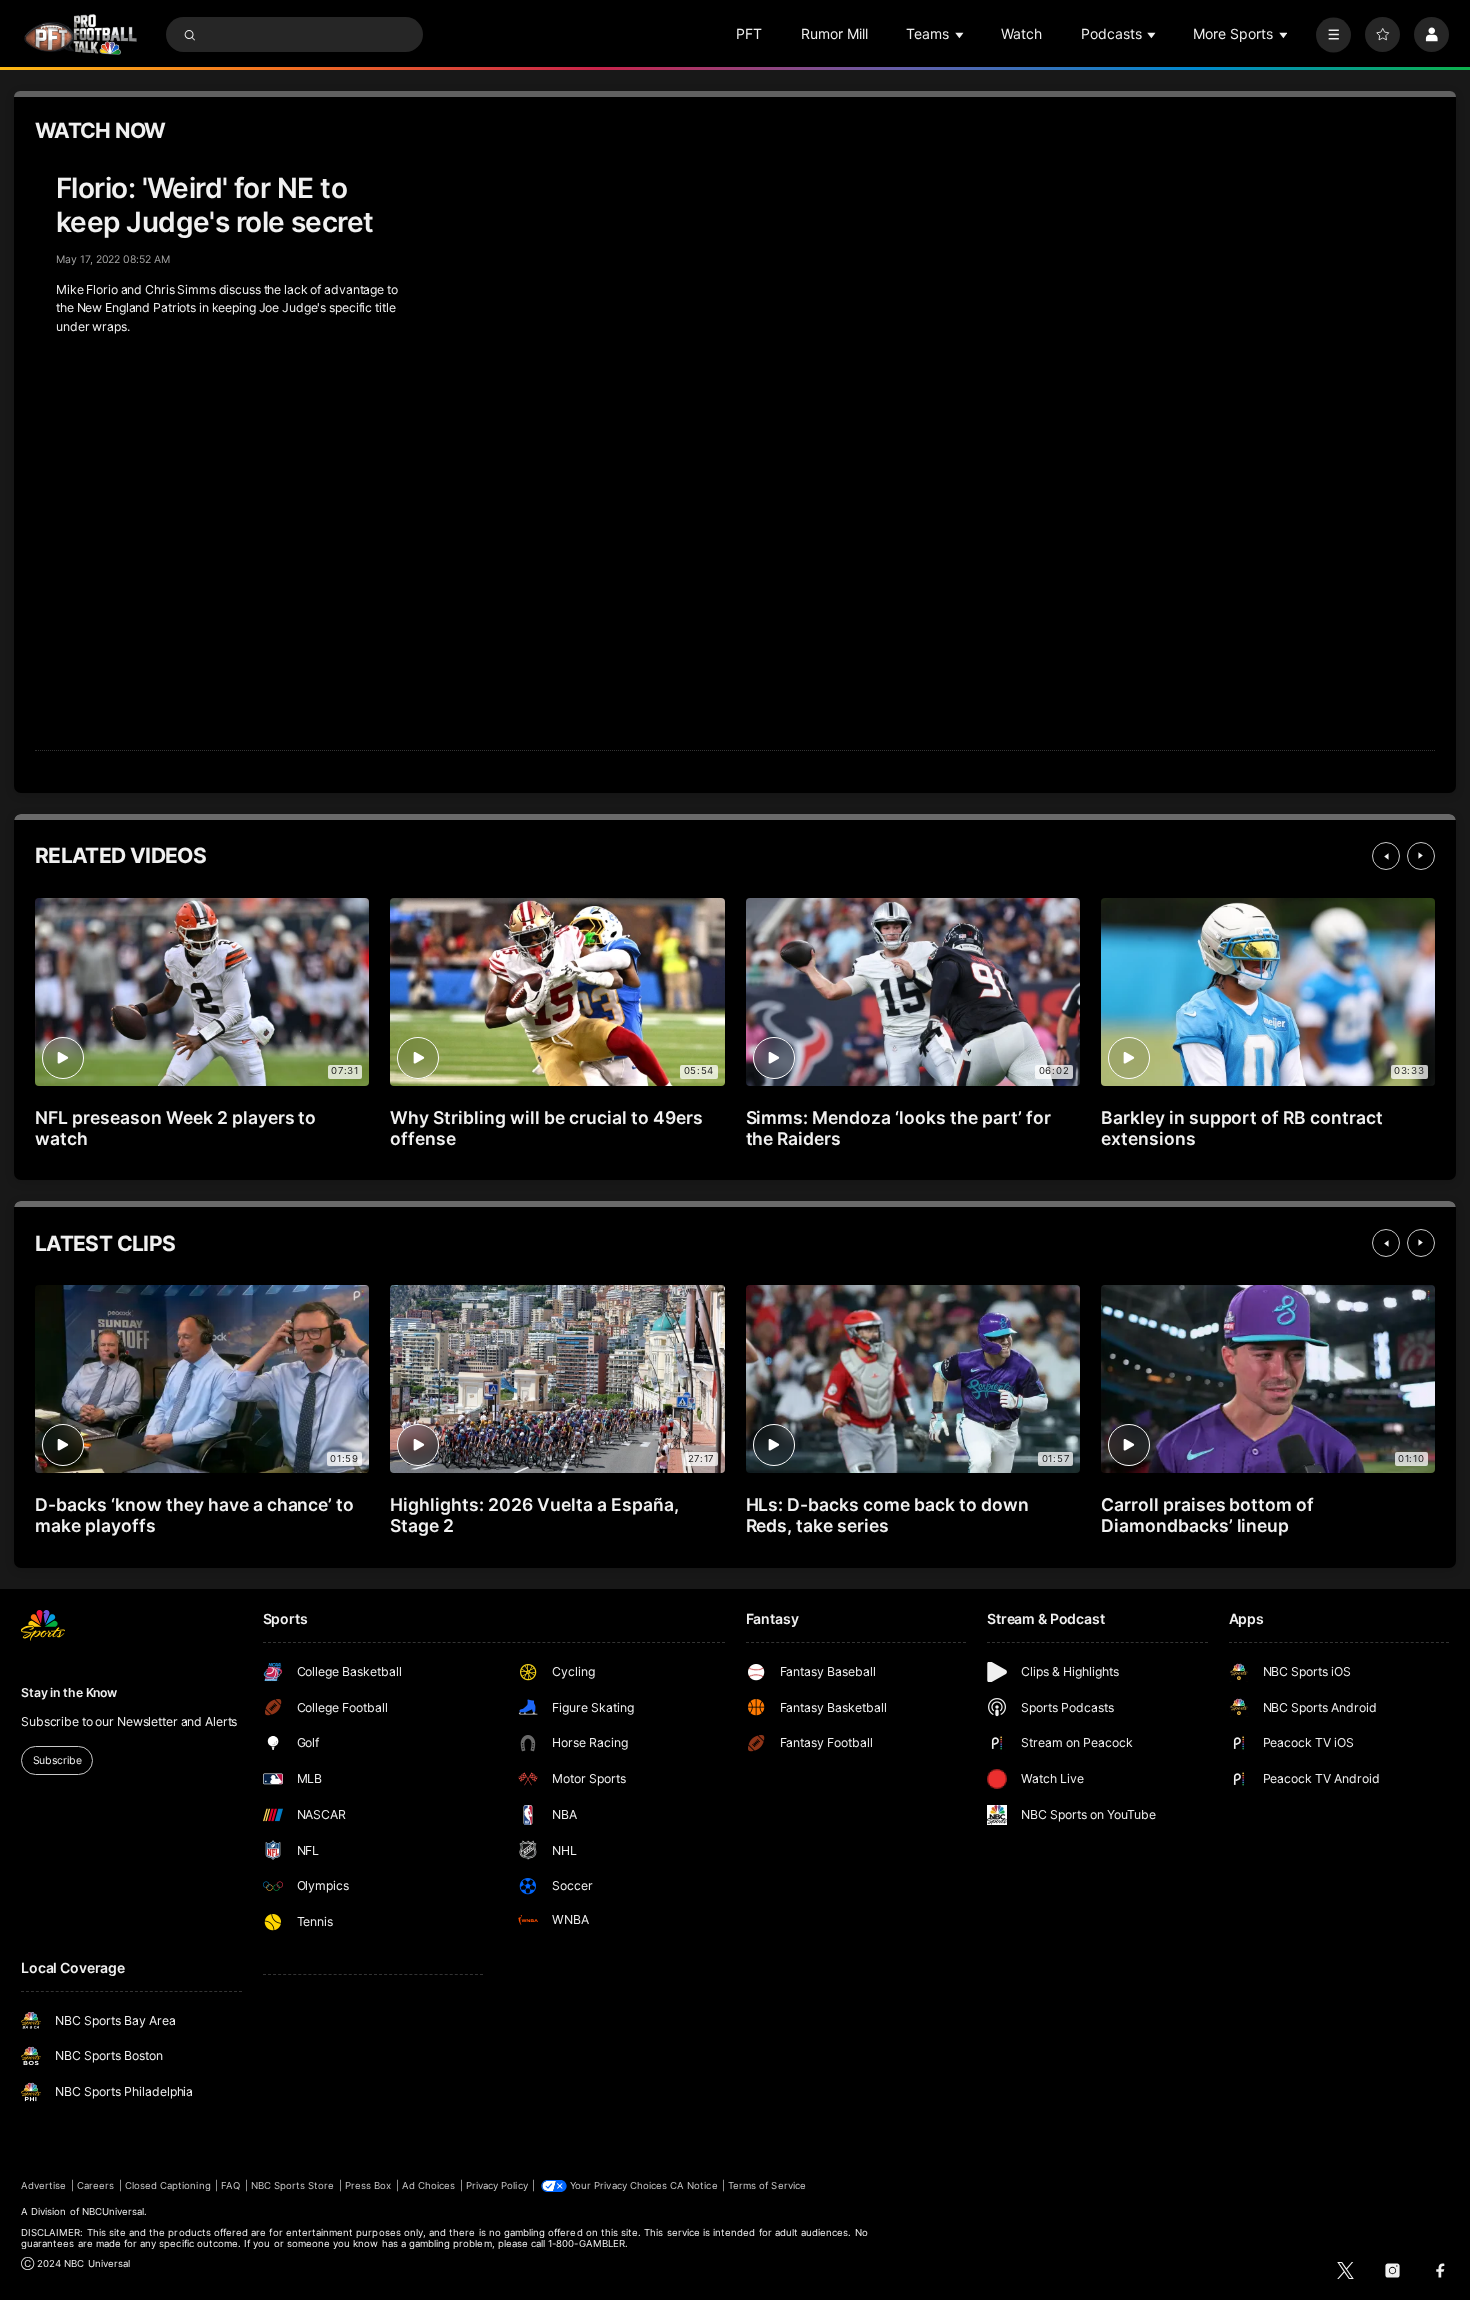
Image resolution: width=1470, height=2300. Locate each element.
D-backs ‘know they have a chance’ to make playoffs (194, 1515)
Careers (95, 2185)
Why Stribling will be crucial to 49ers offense (546, 1128)
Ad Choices (428, 2185)
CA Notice (693, 2185)
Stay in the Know (69, 1692)
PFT (749, 33)
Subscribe (57, 1760)
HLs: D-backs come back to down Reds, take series (887, 1515)
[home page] (80, 34)
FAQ (230, 2185)
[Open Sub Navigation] (961, 34)
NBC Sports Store (293, 2185)
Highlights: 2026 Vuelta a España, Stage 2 (534, 1515)
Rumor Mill (834, 33)
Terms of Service (767, 2185)
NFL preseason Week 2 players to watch (175, 1128)
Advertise (43, 2185)
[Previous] (1386, 856)
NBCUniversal (113, 2211)
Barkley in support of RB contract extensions (1242, 1128)
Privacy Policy (497, 2185)
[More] (1333, 34)
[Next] (1421, 856)
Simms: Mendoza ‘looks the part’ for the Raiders (898, 1128)
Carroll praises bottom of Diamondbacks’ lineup (1208, 1515)
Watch (1021, 33)
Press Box (368, 2185)
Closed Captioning (168, 2185)
